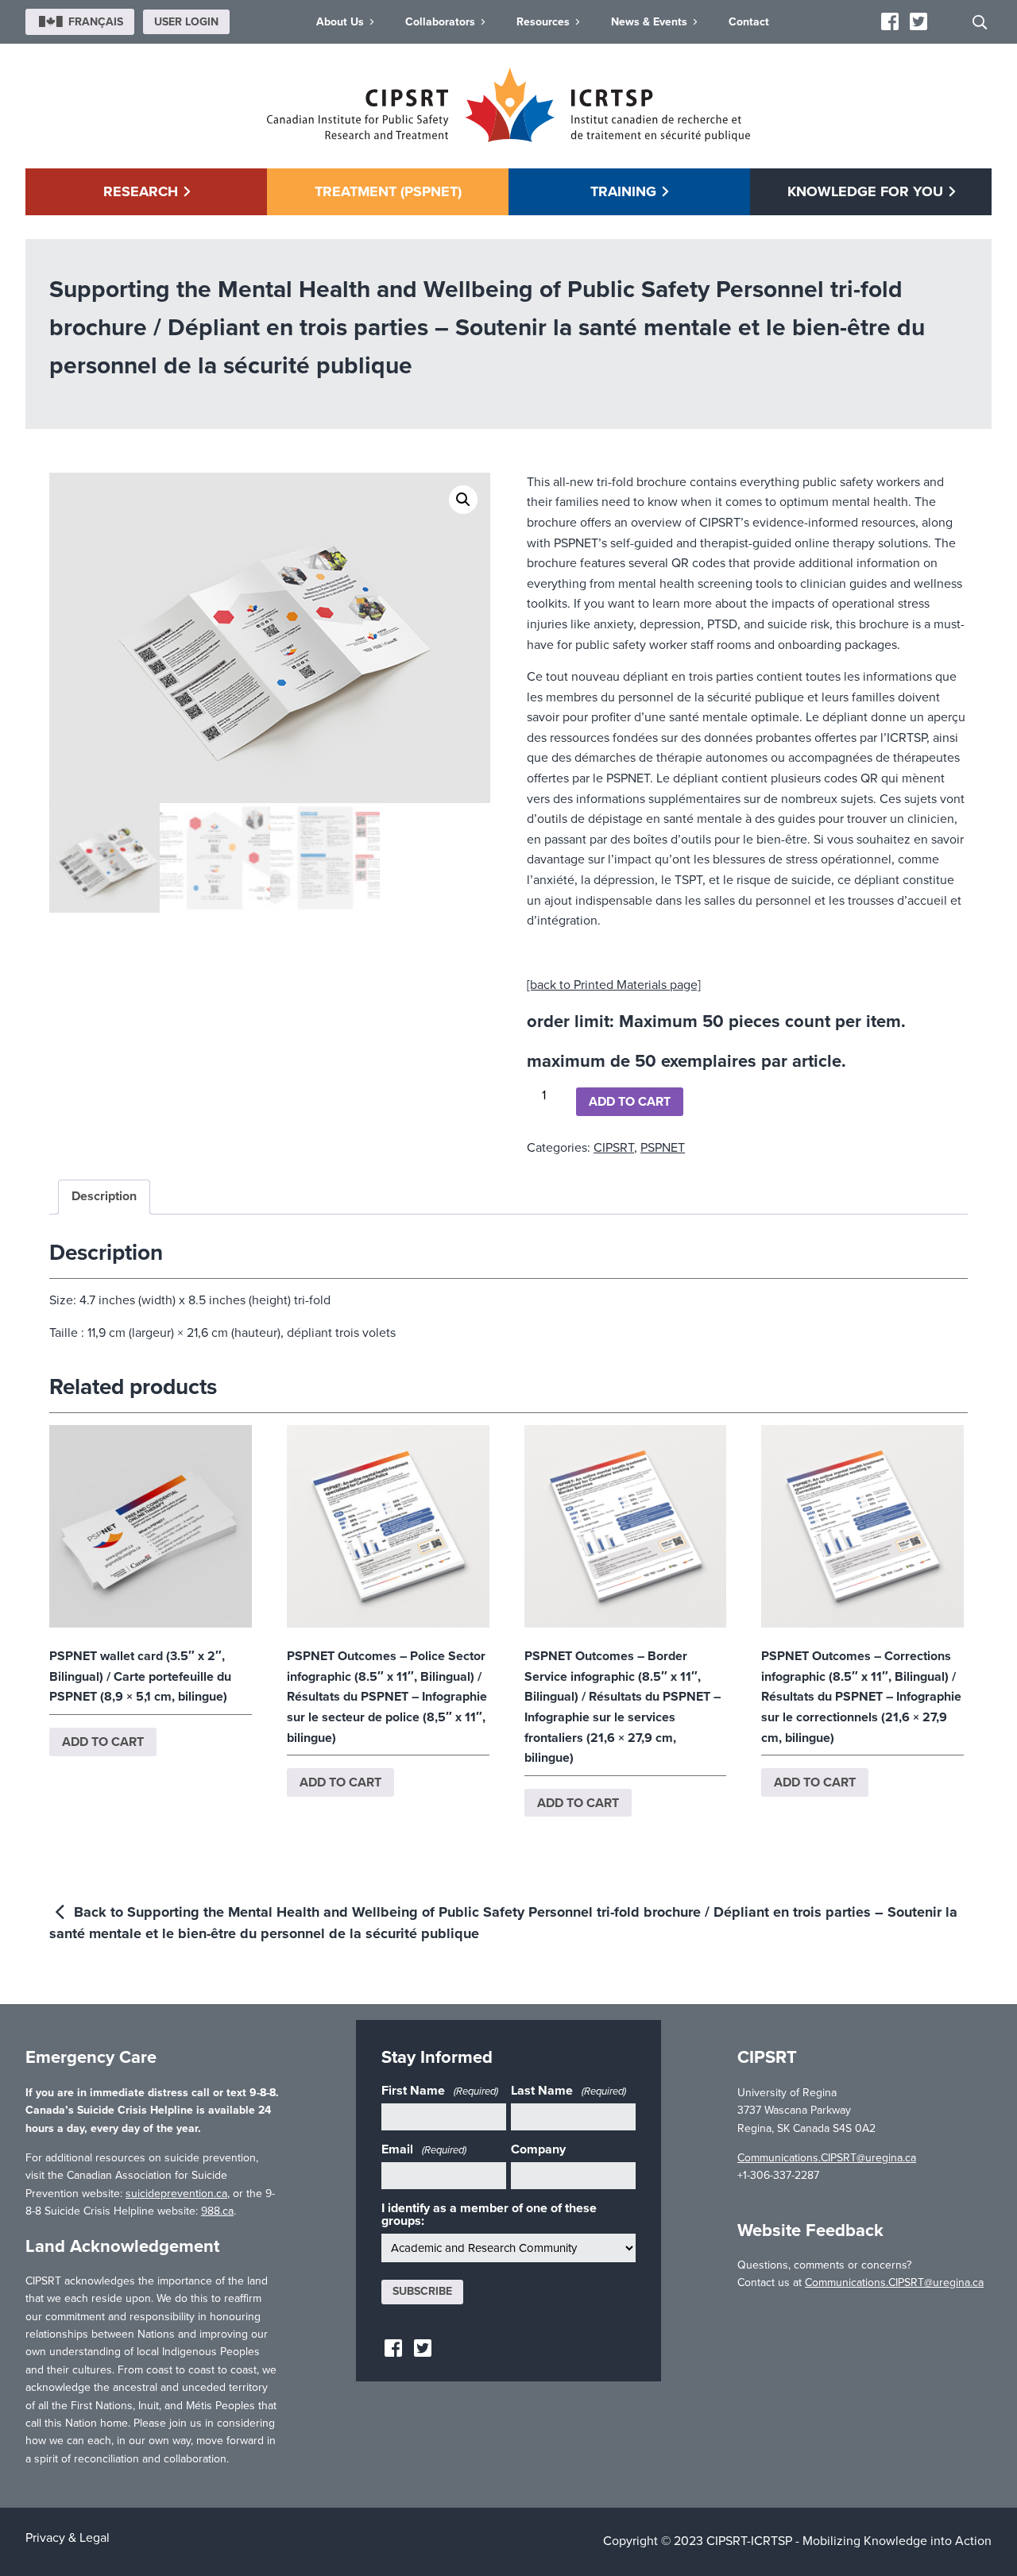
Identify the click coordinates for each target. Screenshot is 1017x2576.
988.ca (217, 2211)
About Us (340, 22)
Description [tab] (104, 1196)
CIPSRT (614, 1148)
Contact (749, 22)
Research (141, 191)
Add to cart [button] (103, 1742)
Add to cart (630, 1102)
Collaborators (440, 22)
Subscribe (422, 2291)
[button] (463, 500)
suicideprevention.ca (176, 2194)
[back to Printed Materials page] (614, 985)
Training (623, 191)
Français (96, 22)
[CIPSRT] (508, 138)
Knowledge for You (865, 191)
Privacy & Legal (68, 2538)
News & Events (649, 22)
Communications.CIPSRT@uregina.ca (827, 2158)
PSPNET (663, 1148)
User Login (186, 22)
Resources (543, 22)
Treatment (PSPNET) (388, 191)
